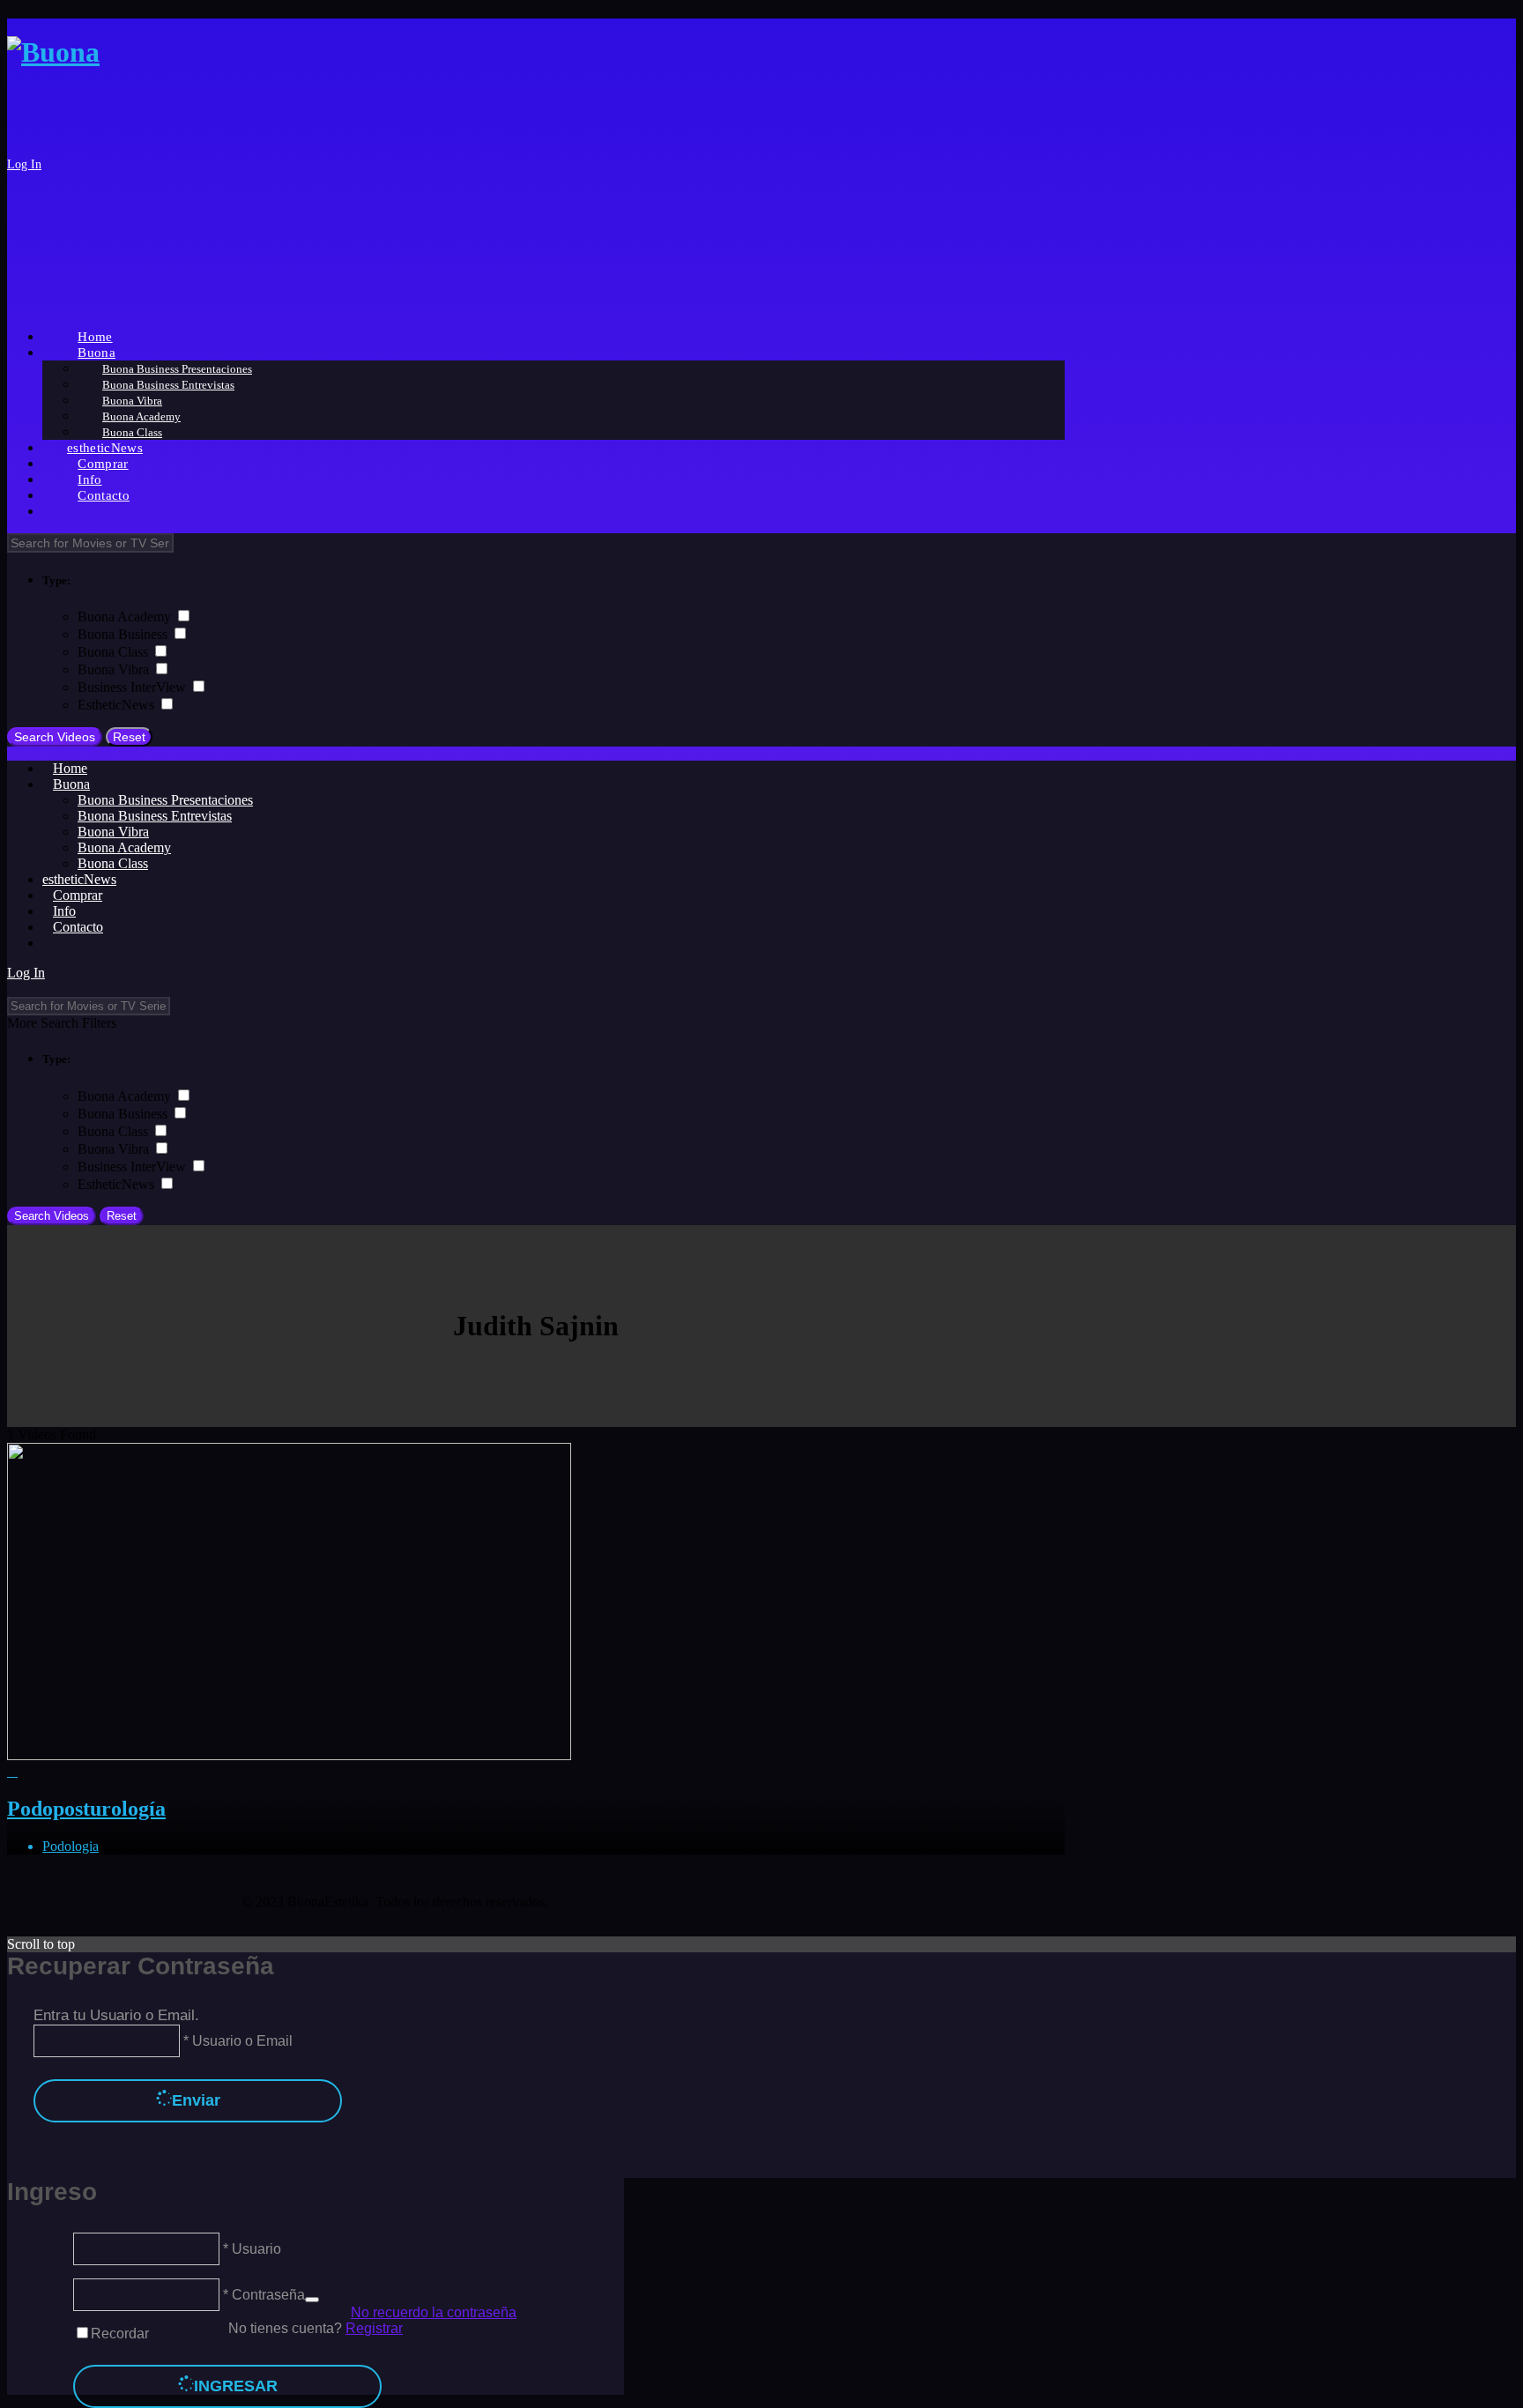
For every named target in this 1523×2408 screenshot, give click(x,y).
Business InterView (134, 687)
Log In (24, 164)
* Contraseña (262, 2295)
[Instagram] (840, 1902)
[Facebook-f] (792, 1902)
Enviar (196, 2100)
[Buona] (53, 52)
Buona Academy (126, 617)
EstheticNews (118, 705)
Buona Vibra (115, 669)
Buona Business (124, 634)
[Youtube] (888, 1902)
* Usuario (250, 2249)
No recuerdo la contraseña (434, 2312)
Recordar (120, 2334)
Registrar (374, 2328)
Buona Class (115, 652)
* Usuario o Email (236, 2041)
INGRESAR (236, 2386)
